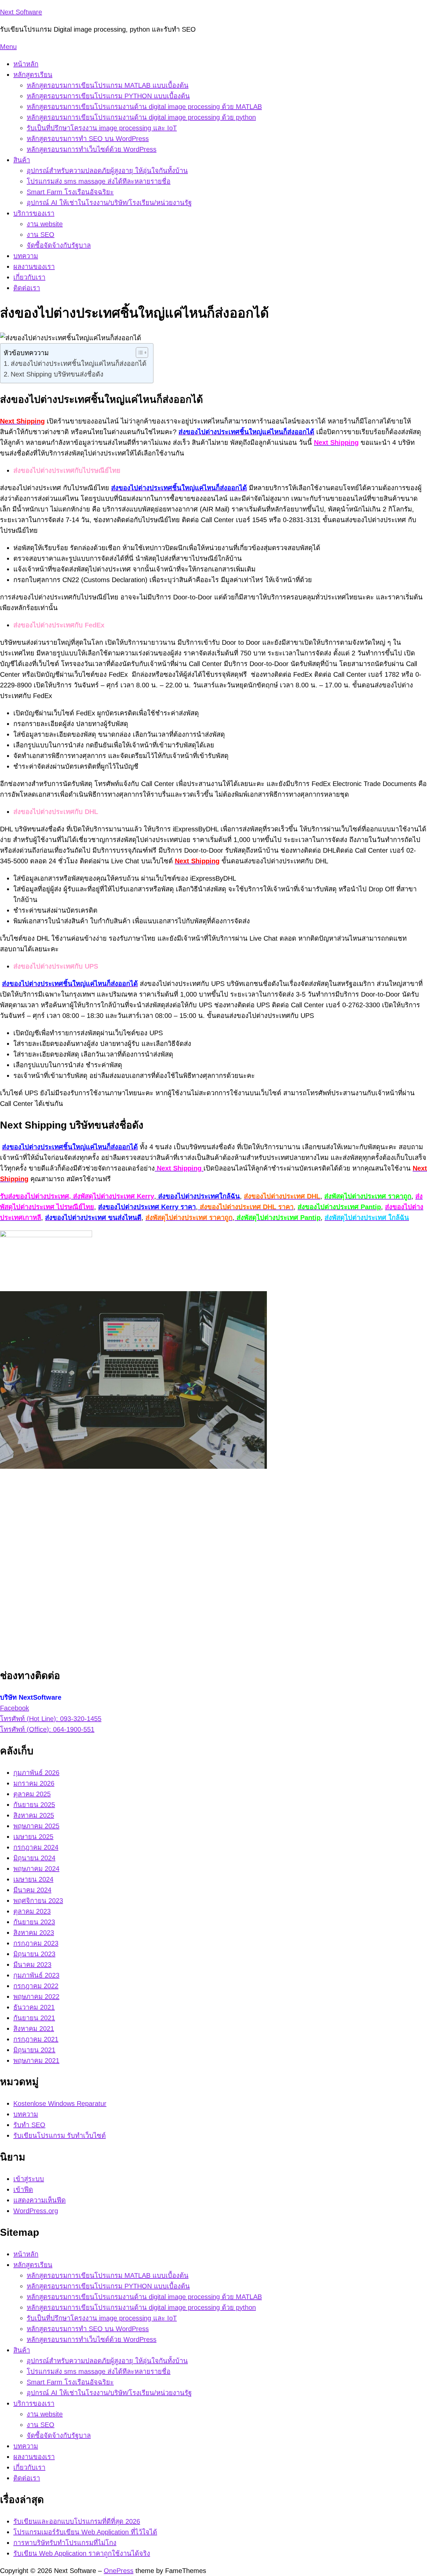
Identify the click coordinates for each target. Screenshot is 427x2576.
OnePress (119, 2571)
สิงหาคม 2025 (34, 1815)
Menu (8, 47)
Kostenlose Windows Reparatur (60, 2104)
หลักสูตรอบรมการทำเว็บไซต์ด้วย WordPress (92, 149)
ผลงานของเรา (34, 267)
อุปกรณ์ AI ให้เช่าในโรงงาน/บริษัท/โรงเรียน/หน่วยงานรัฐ (109, 203)
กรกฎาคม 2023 (36, 1943)
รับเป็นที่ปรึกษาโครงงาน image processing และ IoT (102, 128)
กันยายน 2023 (34, 1922)
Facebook (15, 1708)
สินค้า (22, 160)
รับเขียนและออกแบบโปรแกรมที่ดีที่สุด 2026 (77, 2521)
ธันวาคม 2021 (34, 2007)
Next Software (21, 12)
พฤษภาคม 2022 (36, 1997)
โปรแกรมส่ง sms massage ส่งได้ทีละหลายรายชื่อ (99, 181)
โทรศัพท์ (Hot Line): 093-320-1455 (51, 1719)
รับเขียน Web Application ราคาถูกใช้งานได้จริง (82, 2553)
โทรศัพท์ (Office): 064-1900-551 (47, 1729)
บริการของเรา (34, 213)
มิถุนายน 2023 (34, 1954)
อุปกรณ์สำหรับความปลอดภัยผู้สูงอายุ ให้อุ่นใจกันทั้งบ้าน (107, 171)
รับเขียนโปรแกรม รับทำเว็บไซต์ (60, 2136)
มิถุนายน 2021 (34, 2050)
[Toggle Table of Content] (139, 353)
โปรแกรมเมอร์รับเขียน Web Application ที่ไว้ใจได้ (85, 2532)
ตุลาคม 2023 (32, 1911)
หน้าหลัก (26, 64)
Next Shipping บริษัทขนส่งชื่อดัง (57, 374)
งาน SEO (41, 235)
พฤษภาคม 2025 (36, 1826)
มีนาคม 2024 (32, 1890)
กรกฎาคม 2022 (36, 1986)
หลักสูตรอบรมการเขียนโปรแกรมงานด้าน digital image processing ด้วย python (141, 117)
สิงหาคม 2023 (34, 1933)
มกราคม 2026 (34, 1783)
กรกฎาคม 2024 (36, 1847)
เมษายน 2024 (33, 1879)
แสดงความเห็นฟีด (40, 2200)
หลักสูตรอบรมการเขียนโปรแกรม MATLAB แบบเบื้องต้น (108, 85)
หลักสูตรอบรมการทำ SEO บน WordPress (88, 139)
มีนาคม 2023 (32, 1965)
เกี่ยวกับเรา (29, 277)
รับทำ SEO (29, 2125)
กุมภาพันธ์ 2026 (36, 1773)
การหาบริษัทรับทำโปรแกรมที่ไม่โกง (65, 2543)
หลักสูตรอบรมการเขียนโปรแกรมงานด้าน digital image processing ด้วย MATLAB (144, 107)
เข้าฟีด (23, 2189)
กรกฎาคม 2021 (36, 2039)
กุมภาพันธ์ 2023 (36, 1975)
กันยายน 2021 (34, 2018)
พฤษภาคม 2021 (36, 2061)
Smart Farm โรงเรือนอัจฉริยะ (70, 192)
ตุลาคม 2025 (32, 1794)
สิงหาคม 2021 (34, 2029)
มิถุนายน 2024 (34, 1858)
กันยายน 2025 (34, 1805)
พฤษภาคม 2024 (36, 1869)
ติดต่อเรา (27, 288)
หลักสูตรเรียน (33, 75)
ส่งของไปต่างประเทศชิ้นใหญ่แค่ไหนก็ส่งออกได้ (79, 364)
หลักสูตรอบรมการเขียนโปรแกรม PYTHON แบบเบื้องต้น (108, 96)
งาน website (45, 224)
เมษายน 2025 (33, 1837)
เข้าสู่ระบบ (29, 2179)
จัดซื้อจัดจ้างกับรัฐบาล (59, 245)
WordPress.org (36, 2211)
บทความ (26, 256)
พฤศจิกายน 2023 (38, 1901)
